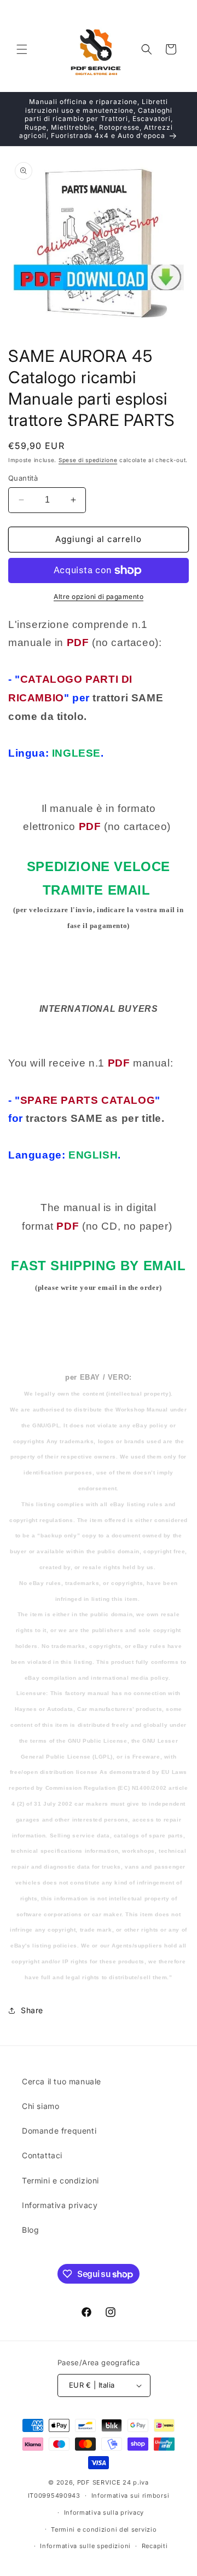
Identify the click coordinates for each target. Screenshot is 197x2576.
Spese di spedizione (88, 460)
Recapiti (155, 2546)
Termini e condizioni (60, 2180)
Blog (30, 2230)
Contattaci (42, 2155)
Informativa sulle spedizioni (85, 2546)
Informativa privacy (60, 2205)
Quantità (23, 478)
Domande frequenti (59, 2131)
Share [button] (32, 2010)
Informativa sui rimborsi (131, 2496)
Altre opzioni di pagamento (99, 597)
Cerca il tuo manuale (62, 2081)
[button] (22, 49)
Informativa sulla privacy (104, 2512)
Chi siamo (40, 2106)
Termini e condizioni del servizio (104, 2529)
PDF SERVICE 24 (104, 2482)
